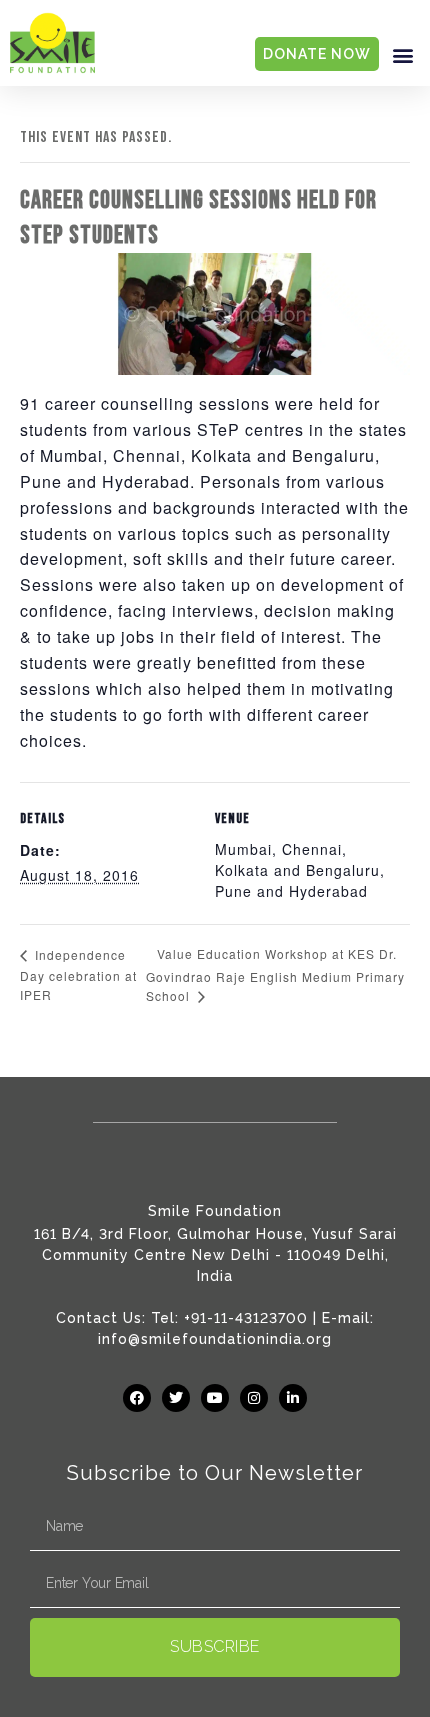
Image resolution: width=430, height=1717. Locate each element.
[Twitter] (176, 1398)
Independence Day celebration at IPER (78, 974)
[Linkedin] (293, 1398)
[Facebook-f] (137, 1398)
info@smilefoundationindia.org (215, 1339)
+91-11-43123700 (246, 1318)
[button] (403, 54)
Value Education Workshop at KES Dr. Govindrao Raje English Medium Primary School (275, 974)
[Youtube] (215, 1398)
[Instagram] (254, 1398)
